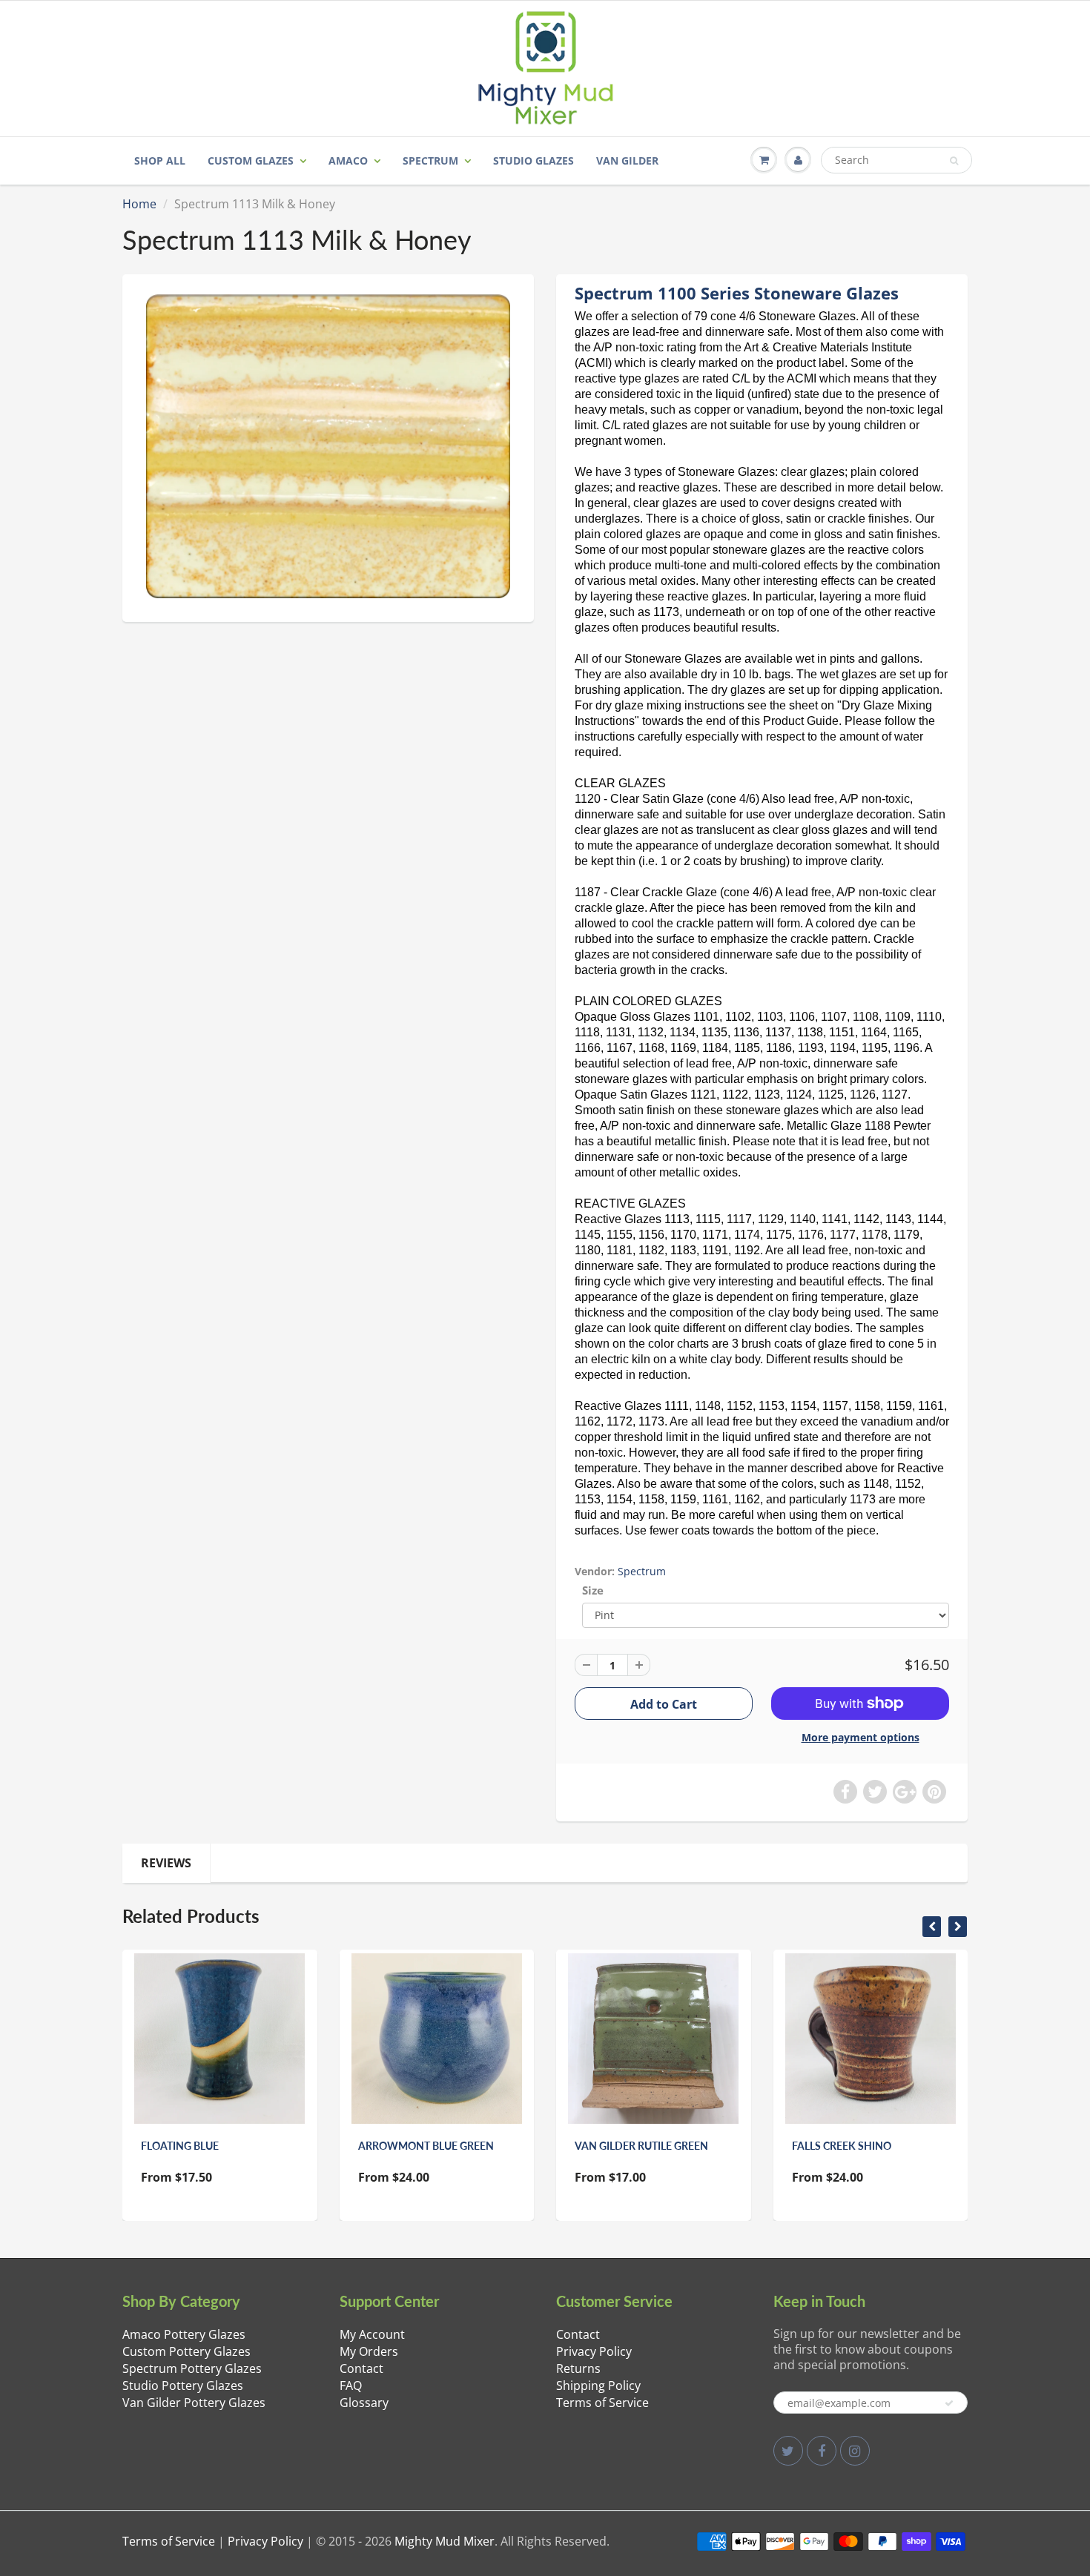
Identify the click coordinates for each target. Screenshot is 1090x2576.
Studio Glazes (534, 160)
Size (593, 1590)
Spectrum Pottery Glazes (192, 2368)
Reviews (166, 1863)
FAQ (351, 2385)
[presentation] (932, 1927)
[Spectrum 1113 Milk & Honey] (328, 446)
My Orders (369, 2351)
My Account (372, 2334)
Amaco (348, 160)
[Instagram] (855, 2451)
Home (139, 204)
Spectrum (430, 160)
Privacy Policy (594, 2351)
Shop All (160, 160)
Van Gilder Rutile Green (641, 2146)
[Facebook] (822, 2451)
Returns (578, 2368)
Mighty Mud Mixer (445, 2541)
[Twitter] (788, 2451)
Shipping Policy (598, 2385)
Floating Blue (180, 2146)
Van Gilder (627, 160)
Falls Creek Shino (842, 2146)
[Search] (954, 161)
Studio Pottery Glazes (183, 2385)
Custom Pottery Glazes (186, 2351)
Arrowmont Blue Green (426, 2146)
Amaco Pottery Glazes (184, 2334)
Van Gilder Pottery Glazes (194, 2403)
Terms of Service (602, 2403)
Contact (361, 2368)
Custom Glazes (251, 160)
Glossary (364, 2403)
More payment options (861, 1737)
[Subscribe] (949, 2403)
